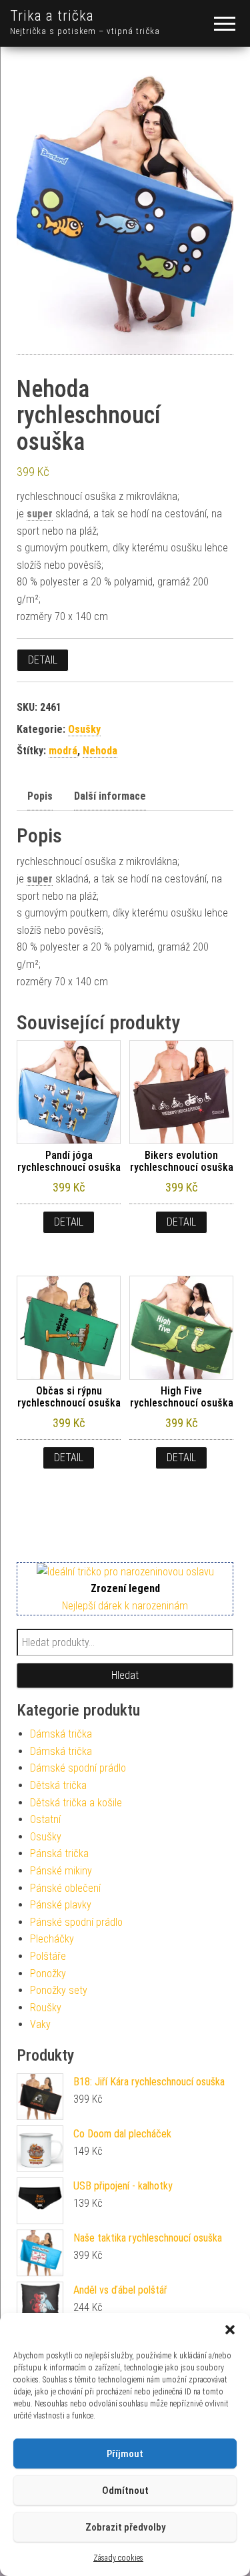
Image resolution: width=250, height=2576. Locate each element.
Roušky (46, 2008)
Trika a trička (52, 16)
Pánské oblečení (65, 1888)
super (40, 514)
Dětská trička (58, 1785)
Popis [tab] (40, 796)
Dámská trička (61, 1734)
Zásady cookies (118, 2558)
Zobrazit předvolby (125, 2527)
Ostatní (45, 1819)
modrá (63, 751)
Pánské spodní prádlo (76, 1922)
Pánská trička (59, 1853)
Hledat (125, 1675)
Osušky (84, 729)
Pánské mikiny (61, 1871)
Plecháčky (52, 1939)
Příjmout (125, 2454)
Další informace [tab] (110, 796)
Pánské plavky (61, 1905)
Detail (43, 660)
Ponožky (48, 1974)
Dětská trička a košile (76, 1803)
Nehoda (100, 751)
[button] (230, 2330)
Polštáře (48, 1956)
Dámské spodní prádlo (78, 1768)
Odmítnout (125, 2491)
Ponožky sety (59, 1990)
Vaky (40, 2024)
